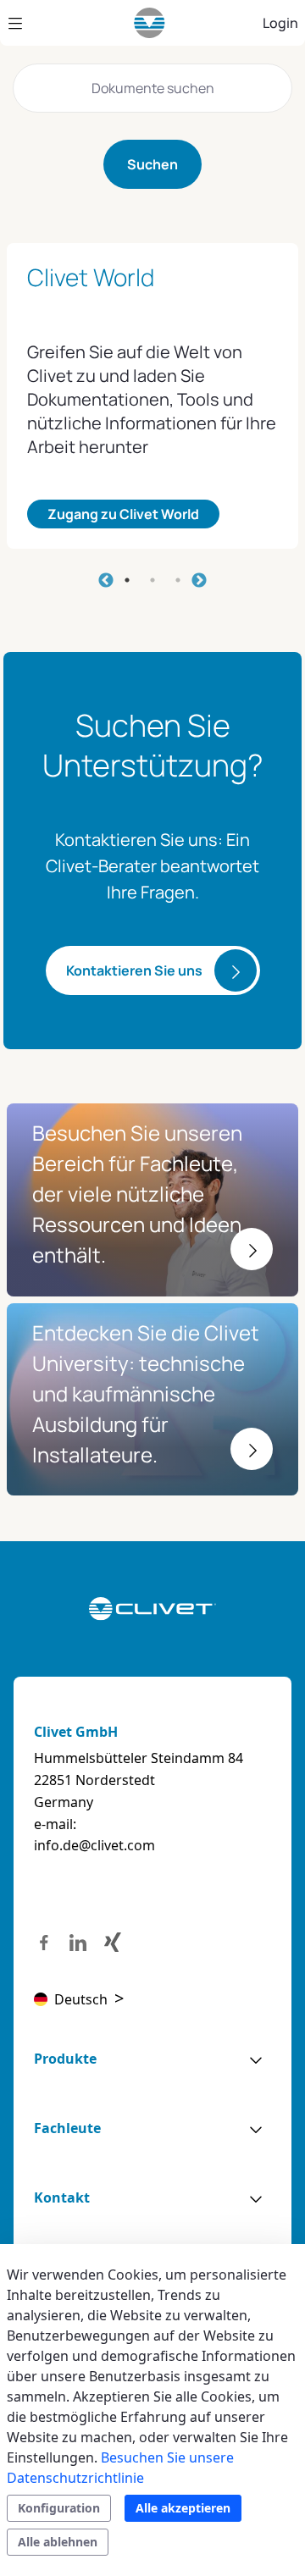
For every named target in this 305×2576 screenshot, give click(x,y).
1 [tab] (127, 580)
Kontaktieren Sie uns (134, 970)
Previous (106, 581)
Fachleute (67, 2128)
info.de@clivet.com (94, 1845)
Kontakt (62, 2197)
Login (280, 23)
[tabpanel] (152, 396)
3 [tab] (178, 580)
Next (199, 581)
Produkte (65, 2059)
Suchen (152, 164)
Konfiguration (59, 2508)
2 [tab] (152, 580)
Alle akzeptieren (183, 2508)
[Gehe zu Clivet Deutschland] (150, 23)
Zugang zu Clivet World (123, 514)
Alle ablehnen (58, 2542)
